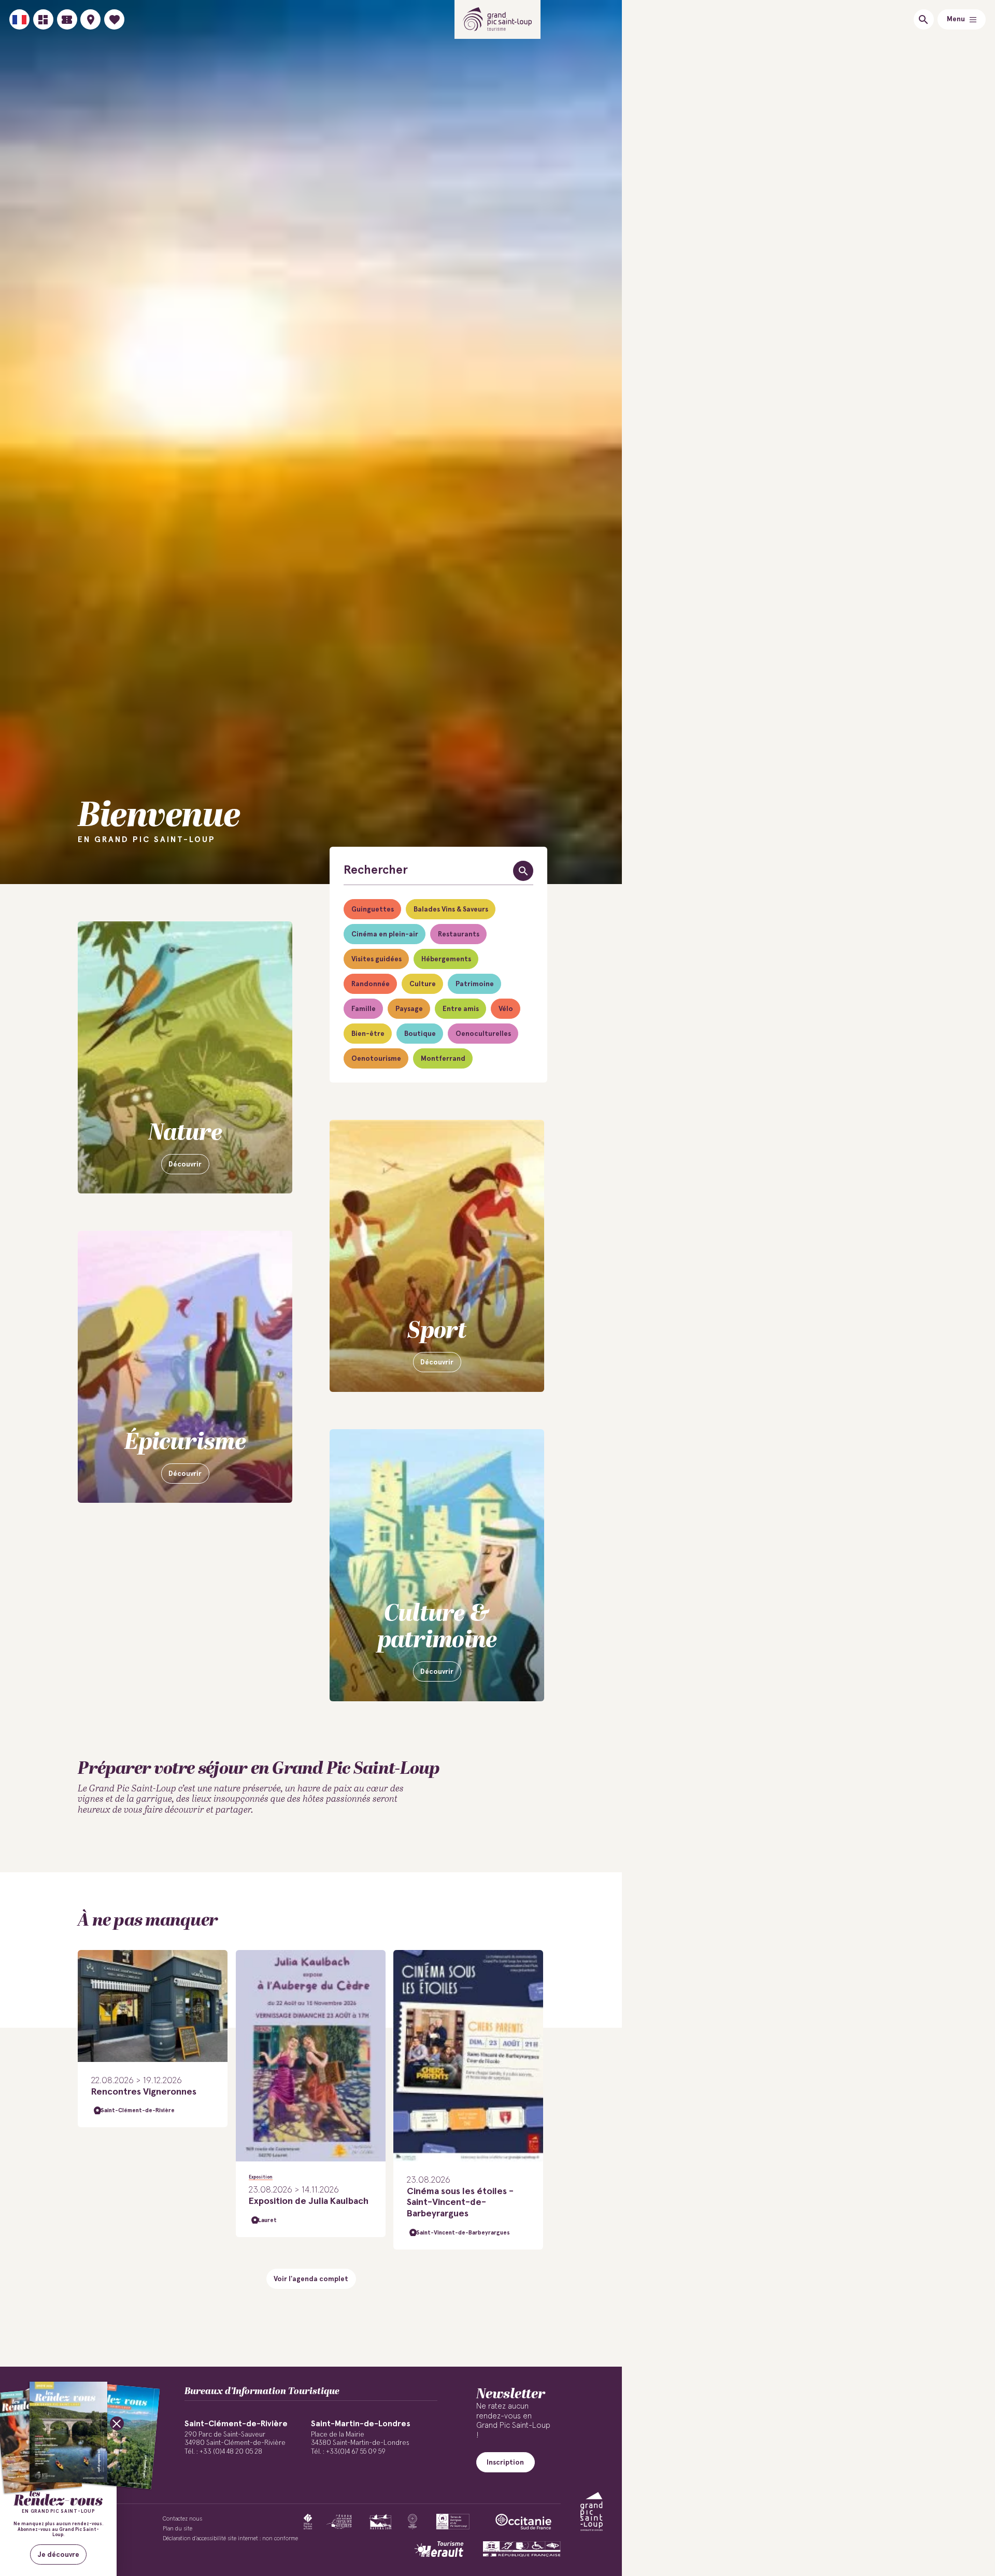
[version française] (19, 19)
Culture (423, 984)
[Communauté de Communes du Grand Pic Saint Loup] (592, 2511)
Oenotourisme (376, 1059)
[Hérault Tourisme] (439, 2549)
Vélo (506, 1009)
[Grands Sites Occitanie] (413, 2522)
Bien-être (368, 1034)
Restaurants (459, 934)
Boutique (420, 1034)
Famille (364, 1009)
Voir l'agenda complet (311, 2279)
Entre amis (461, 1009)
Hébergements (446, 959)
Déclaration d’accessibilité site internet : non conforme (230, 2538)
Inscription (505, 2463)
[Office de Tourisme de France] (308, 2522)
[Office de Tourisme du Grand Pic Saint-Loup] (498, 19)
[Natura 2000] (380, 2522)
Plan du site (177, 2529)
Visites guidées (376, 959)
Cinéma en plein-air (385, 934)
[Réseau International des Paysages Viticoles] (339, 2522)
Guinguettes (373, 909)
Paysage (409, 1009)
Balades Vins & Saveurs (451, 909)
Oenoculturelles (483, 1034)
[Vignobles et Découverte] (453, 2522)
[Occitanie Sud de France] (523, 2522)
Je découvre (59, 2555)
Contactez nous (182, 2519)
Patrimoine (475, 984)
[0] (114, 19)
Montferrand (443, 1059)
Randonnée (371, 984)
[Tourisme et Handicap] (522, 2549)
